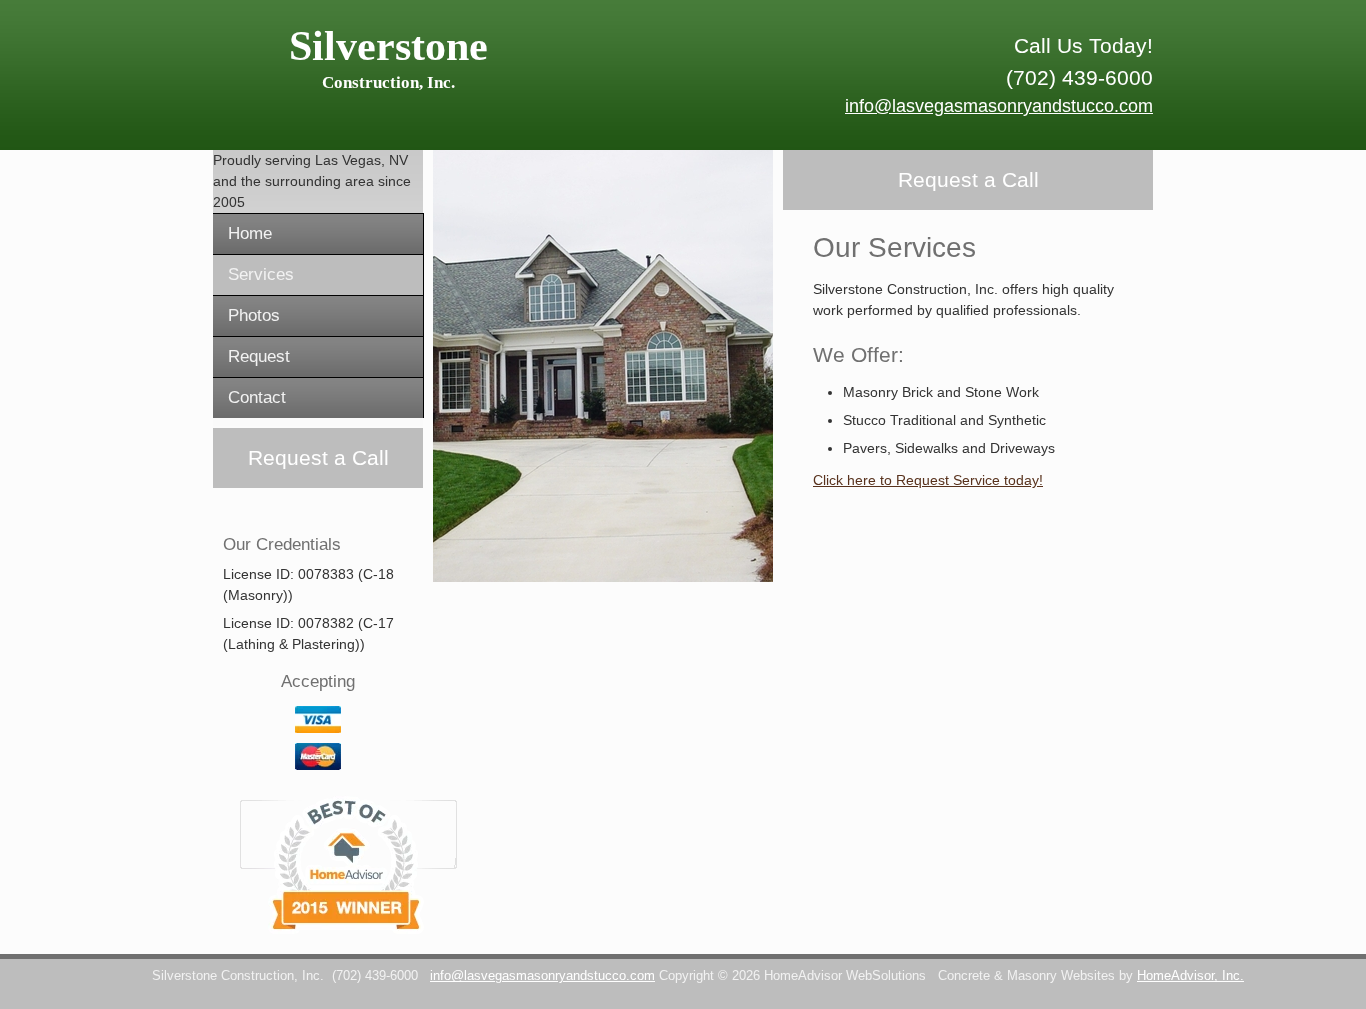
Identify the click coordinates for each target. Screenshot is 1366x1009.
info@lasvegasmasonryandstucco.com (999, 106)
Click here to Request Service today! (928, 480)
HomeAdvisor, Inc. (1190, 976)
